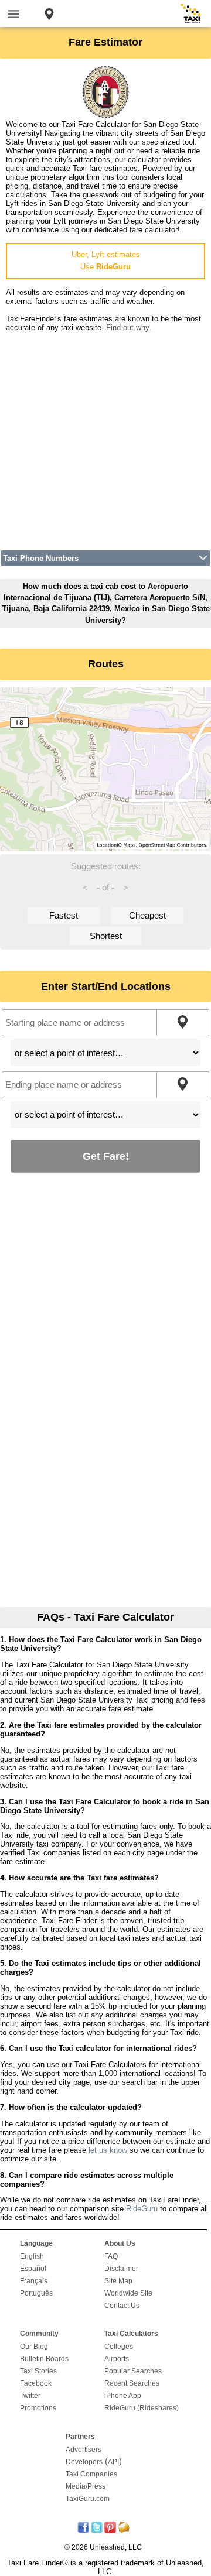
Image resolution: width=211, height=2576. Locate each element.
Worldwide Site (128, 2293)
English (32, 2256)
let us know (108, 2150)
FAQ (111, 2256)
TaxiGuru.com (88, 2499)
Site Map (118, 2281)
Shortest (106, 936)
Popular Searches (133, 2371)
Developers (84, 2462)
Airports (117, 2359)
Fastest (64, 915)
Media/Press (86, 2486)
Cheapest (147, 915)
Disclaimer (121, 2269)
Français (34, 2281)
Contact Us (122, 2306)
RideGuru (142, 2209)
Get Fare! (106, 1156)
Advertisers (84, 2450)
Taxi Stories (38, 2371)
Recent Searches (132, 2383)
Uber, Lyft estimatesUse (106, 261)
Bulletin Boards (44, 2359)
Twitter (30, 2396)
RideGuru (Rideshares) (142, 2408)
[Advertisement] (105, 437)
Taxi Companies (91, 2474)
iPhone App (123, 2396)
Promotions (38, 2408)
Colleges (119, 2347)
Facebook (36, 2383)
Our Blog (34, 2347)
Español (33, 2269)
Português (36, 2293)
